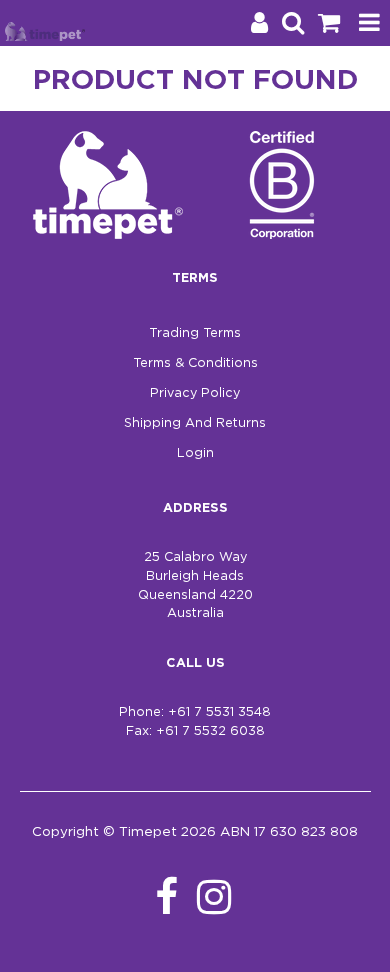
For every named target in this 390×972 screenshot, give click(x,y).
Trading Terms (195, 333)
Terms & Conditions (195, 363)
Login (195, 453)
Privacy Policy (195, 393)
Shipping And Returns (195, 423)
